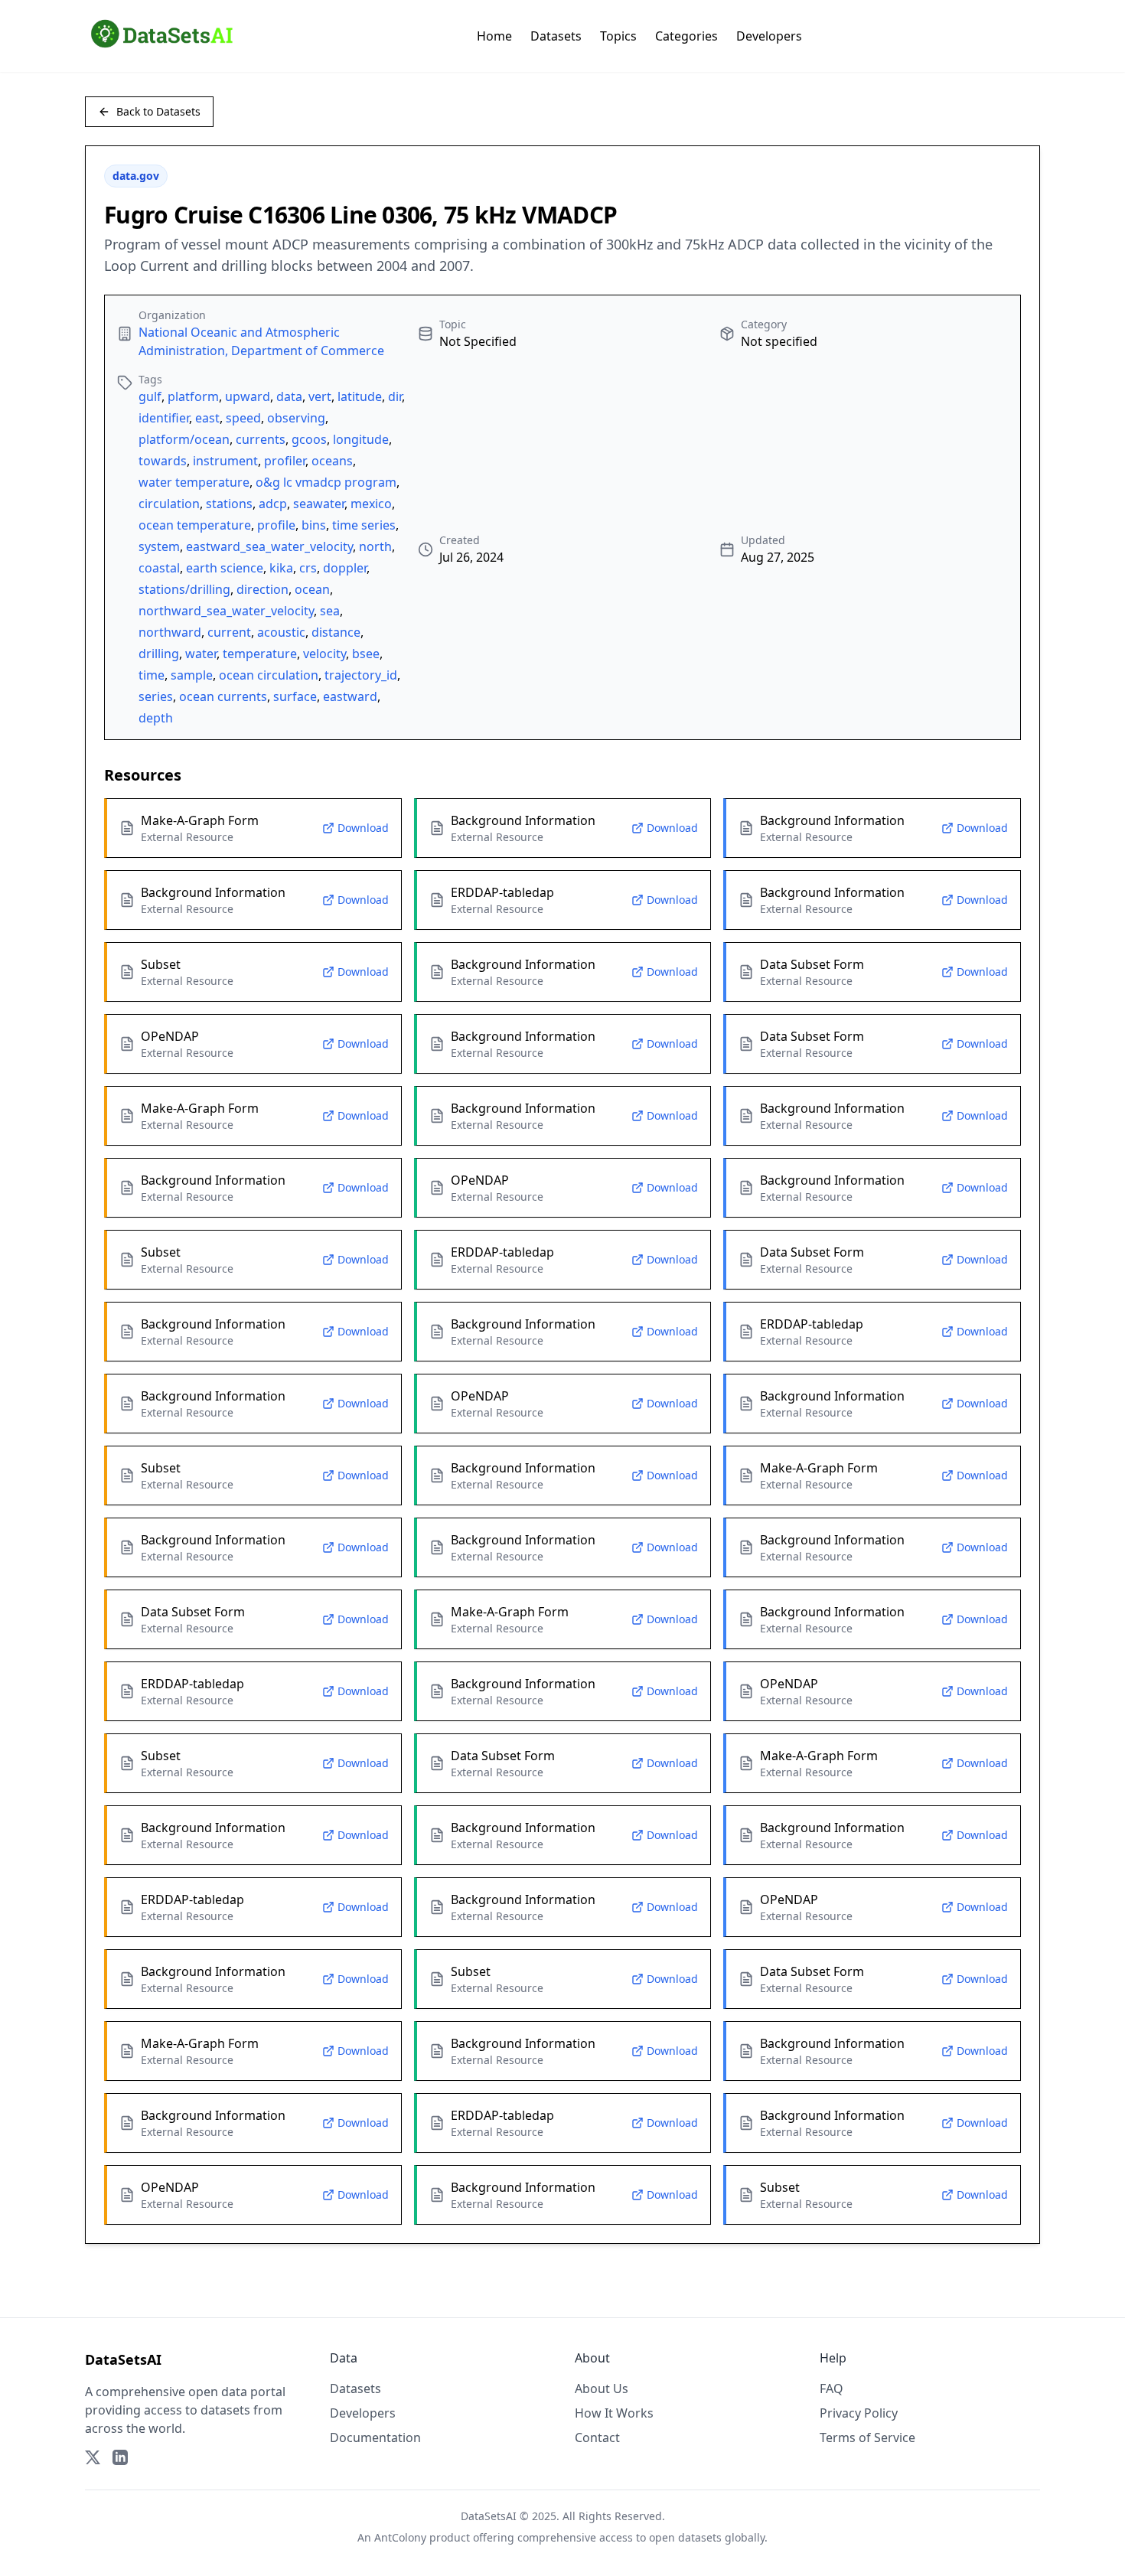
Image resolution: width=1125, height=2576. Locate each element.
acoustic (281, 632)
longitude (361, 439)
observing (296, 418)
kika (281, 568)
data (289, 396)
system (159, 546)
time (152, 675)
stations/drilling (184, 589)
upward (248, 396)
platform (193, 396)
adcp (273, 504)
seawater (319, 504)
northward (170, 632)
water (201, 654)
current (229, 632)
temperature (260, 654)
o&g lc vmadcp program (326, 482)
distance (336, 632)
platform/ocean (184, 439)
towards (163, 461)
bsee (366, 654)
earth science (225, 568)
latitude (360, 396)
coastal (159, 568)
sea (330, 611)
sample (192, 675)
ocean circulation (269, 675)
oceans (332, 461)
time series (364, 525)
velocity (324, 654)
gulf (150, 396)
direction (262, 589)
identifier (164, 418)
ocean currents (223, 696)
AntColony (400, 2537)
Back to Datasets (158, 111)
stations (229, 504)
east (207, 418)
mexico (371, 504)
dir (395, 396)
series (156, 696)
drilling (159, 654)
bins (314, 525)
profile (276, 525)
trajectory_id (361, 675)
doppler (345, 568)
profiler (285, 461)
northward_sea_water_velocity (226, 611)
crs (308, 568)
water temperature (194, 482)
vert (320, 396)
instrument (225, 461)
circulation (169, 504)
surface (295, 696)
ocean (312, 589)
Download (363, 828)
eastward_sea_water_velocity (269, 546)
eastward (350, 696)
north (375, 546)
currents (261, 439)
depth (156, 718)
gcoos (309, 439)
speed (243, 418)
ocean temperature (195, 525)
